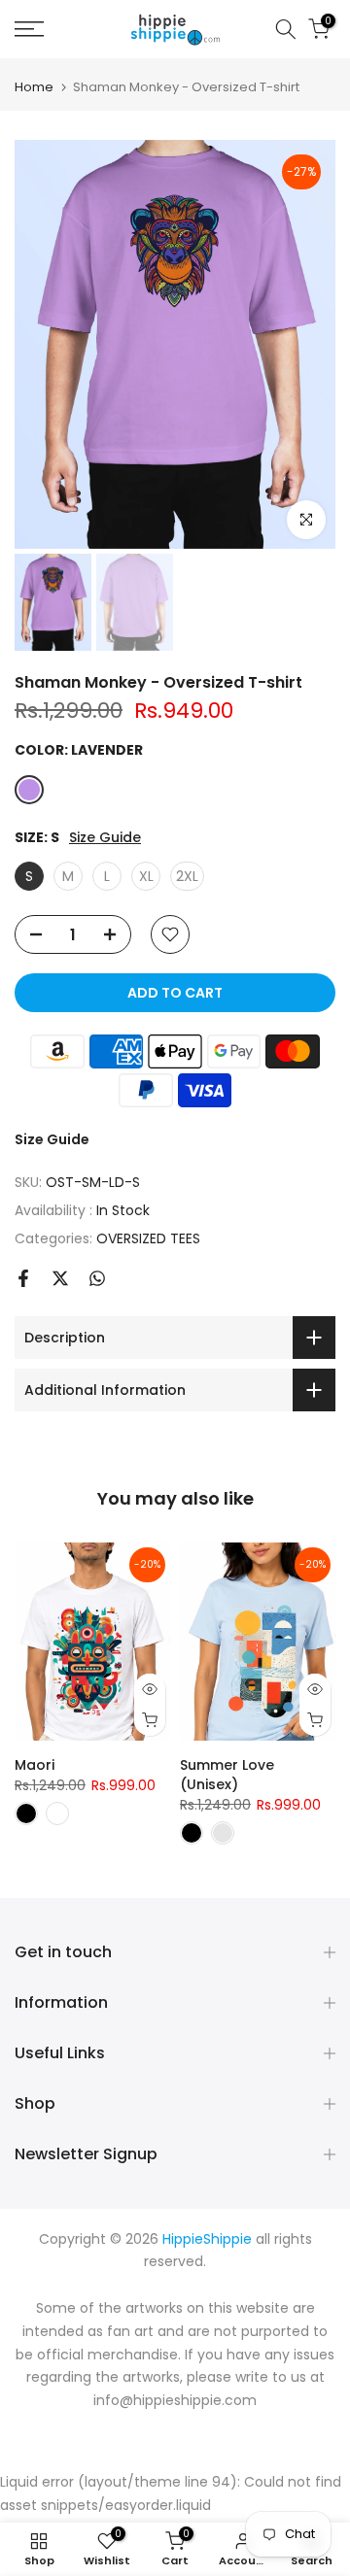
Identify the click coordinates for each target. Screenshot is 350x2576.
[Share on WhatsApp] (97, 1278)
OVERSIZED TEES (148, 1238)
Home (34, 87)
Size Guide (105, 838)
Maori (35, 1766)
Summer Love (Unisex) (227, 1776)
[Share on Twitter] (60, 1278)
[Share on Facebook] (23, 1278)
